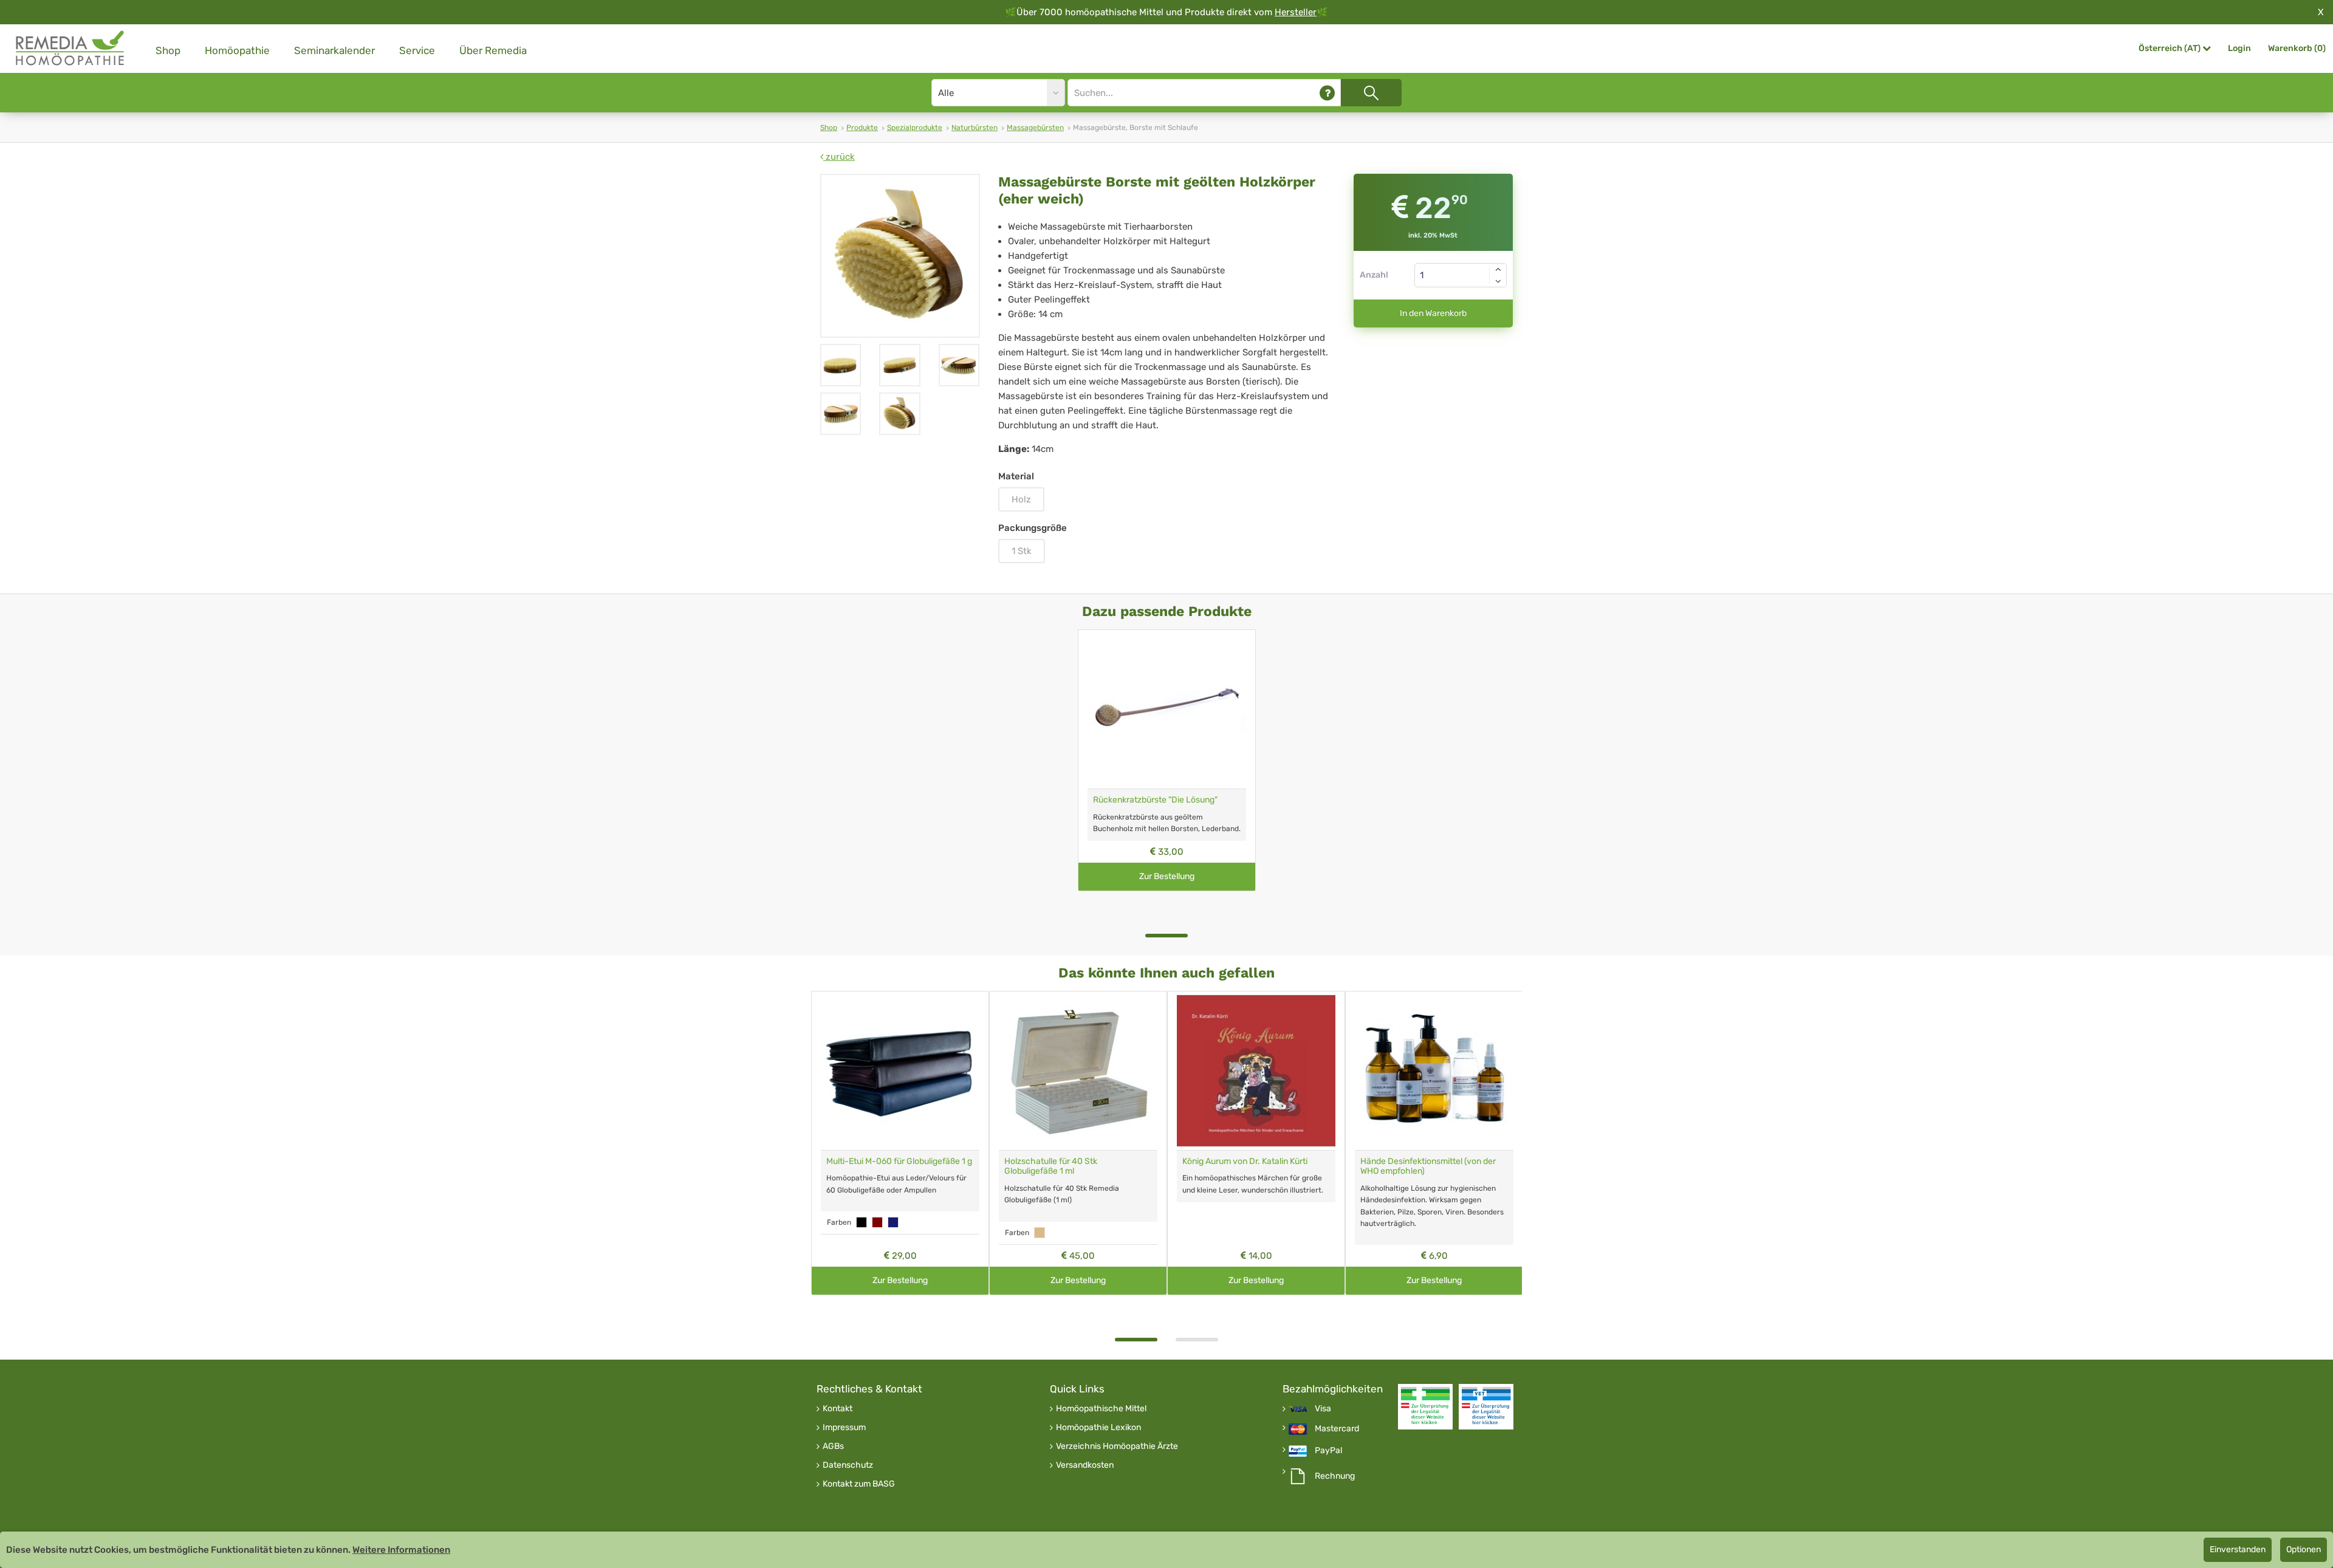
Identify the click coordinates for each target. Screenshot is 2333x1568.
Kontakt (838, 1409)
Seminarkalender (334, 50)
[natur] (1040, 1233)
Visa (1323, 1409)
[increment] (1498, 269)
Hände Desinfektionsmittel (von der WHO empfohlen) (1428, 1166)
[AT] (70, 48)
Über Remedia (493, 50)
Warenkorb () (2297, 48)
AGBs (833, 1446)
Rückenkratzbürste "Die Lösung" (1155, 800)
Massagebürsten (1035, 128)
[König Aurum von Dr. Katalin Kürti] (1256, 1071)
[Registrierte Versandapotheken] (1425, 1407)
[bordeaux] (877, 1222)
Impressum (844, 1428)
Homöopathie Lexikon (1098, 1428)
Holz (1021, 499)
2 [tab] (1197, 1340)
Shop (168, 50)
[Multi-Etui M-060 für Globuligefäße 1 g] (900, 1071)
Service (417, 50)
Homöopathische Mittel (1101, 1409)
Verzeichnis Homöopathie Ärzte (1117, 1446)
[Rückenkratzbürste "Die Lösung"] (1167, 709)
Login (2239, 48)
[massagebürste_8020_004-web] (899, 365)
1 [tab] (1166, 936)
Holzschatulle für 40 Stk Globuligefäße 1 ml (1051, 1166)
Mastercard (1337, 1429)
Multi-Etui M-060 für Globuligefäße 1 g (899, 1161)
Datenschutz (848, 1465)
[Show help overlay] (1327, 93)
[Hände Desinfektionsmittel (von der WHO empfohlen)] (1434, 1071)
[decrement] (1498, 281)
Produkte (862, 128)
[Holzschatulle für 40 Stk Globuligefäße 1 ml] (1078, 1071)
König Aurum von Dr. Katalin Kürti (1245, 1161)
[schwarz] (862, 1222)
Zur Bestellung (1167, 876)
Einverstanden (2238, 1549)
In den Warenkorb (1433, 313)
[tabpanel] (1167, 760)
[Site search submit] (1371, 93)
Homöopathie (237, 50)
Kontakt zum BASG (859, 1484)
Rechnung (1335, 1476)
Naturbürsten (975, 128)
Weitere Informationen (401, 1550)
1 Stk (1022, 551)
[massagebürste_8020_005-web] (841, 365)
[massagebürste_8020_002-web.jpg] (900, 256)
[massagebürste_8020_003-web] (959, 365)
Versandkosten (1085, 1465)
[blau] (893, 1222)
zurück (839, 157)
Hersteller (1296, 12)
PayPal (1328, 1451)
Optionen (2304, 1549)
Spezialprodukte (915, 128)
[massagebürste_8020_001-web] (841, 414)
